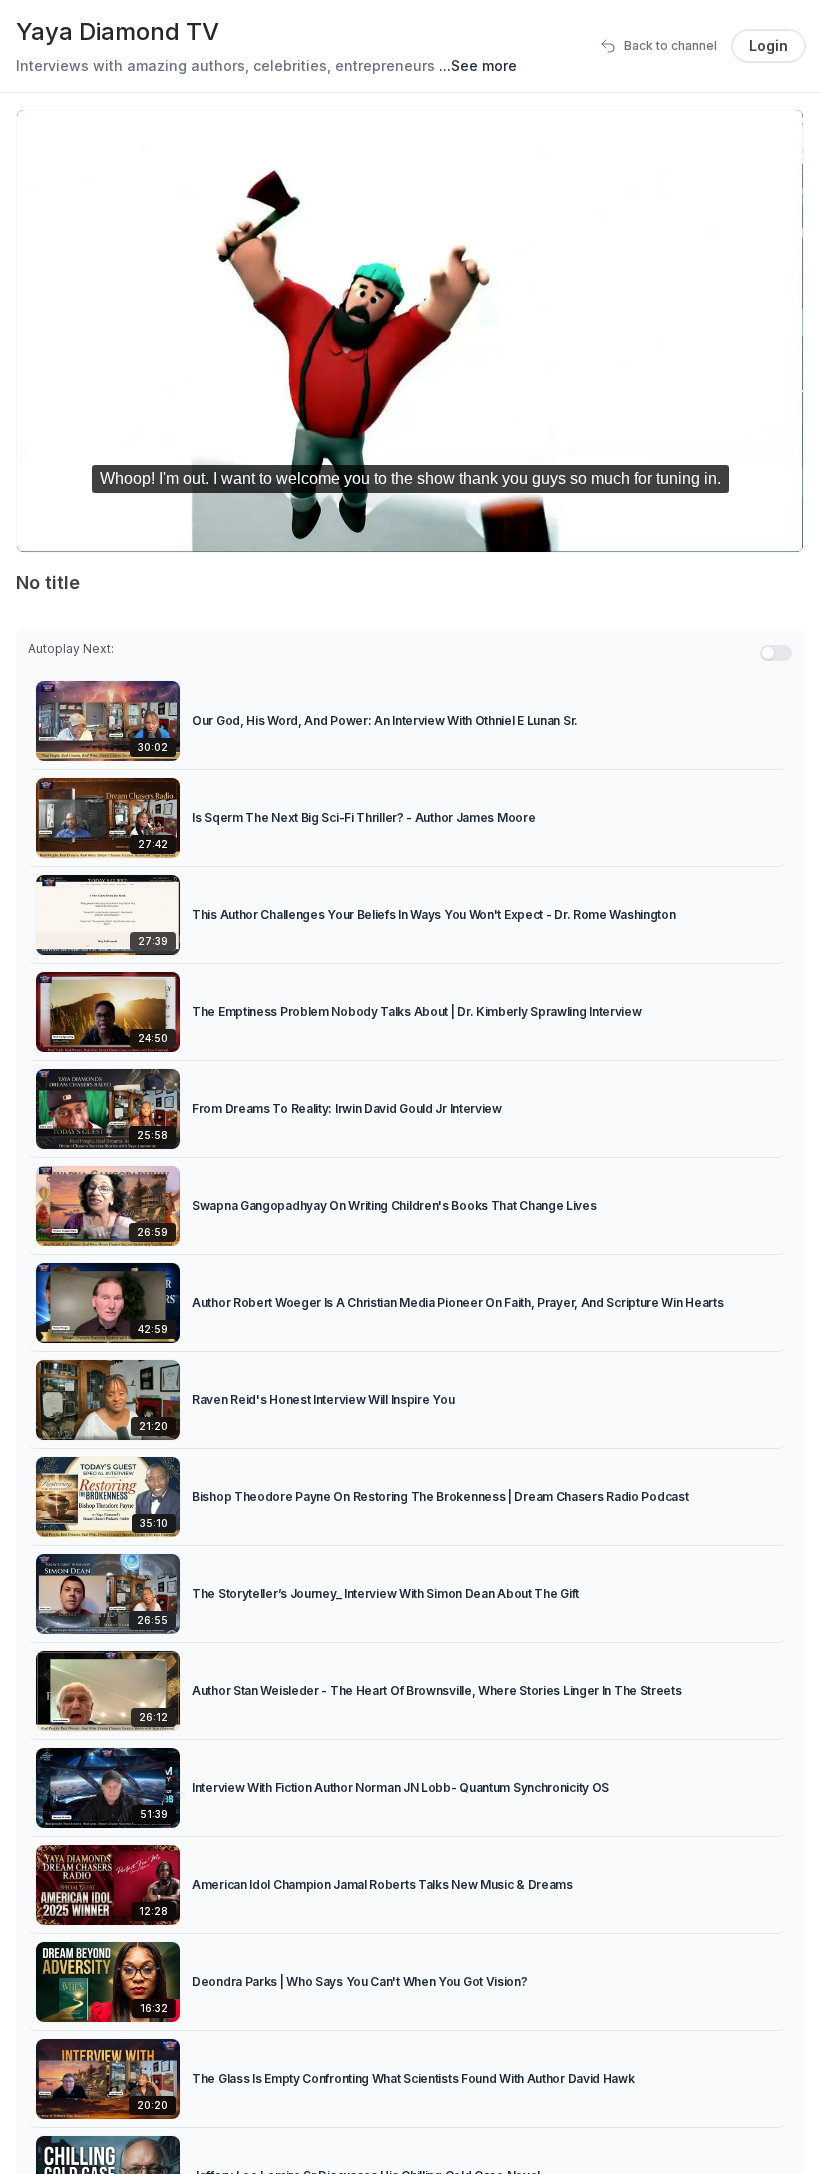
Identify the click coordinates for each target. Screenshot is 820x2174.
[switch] (776, 653)
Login (768, 45)
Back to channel (670, 45)
